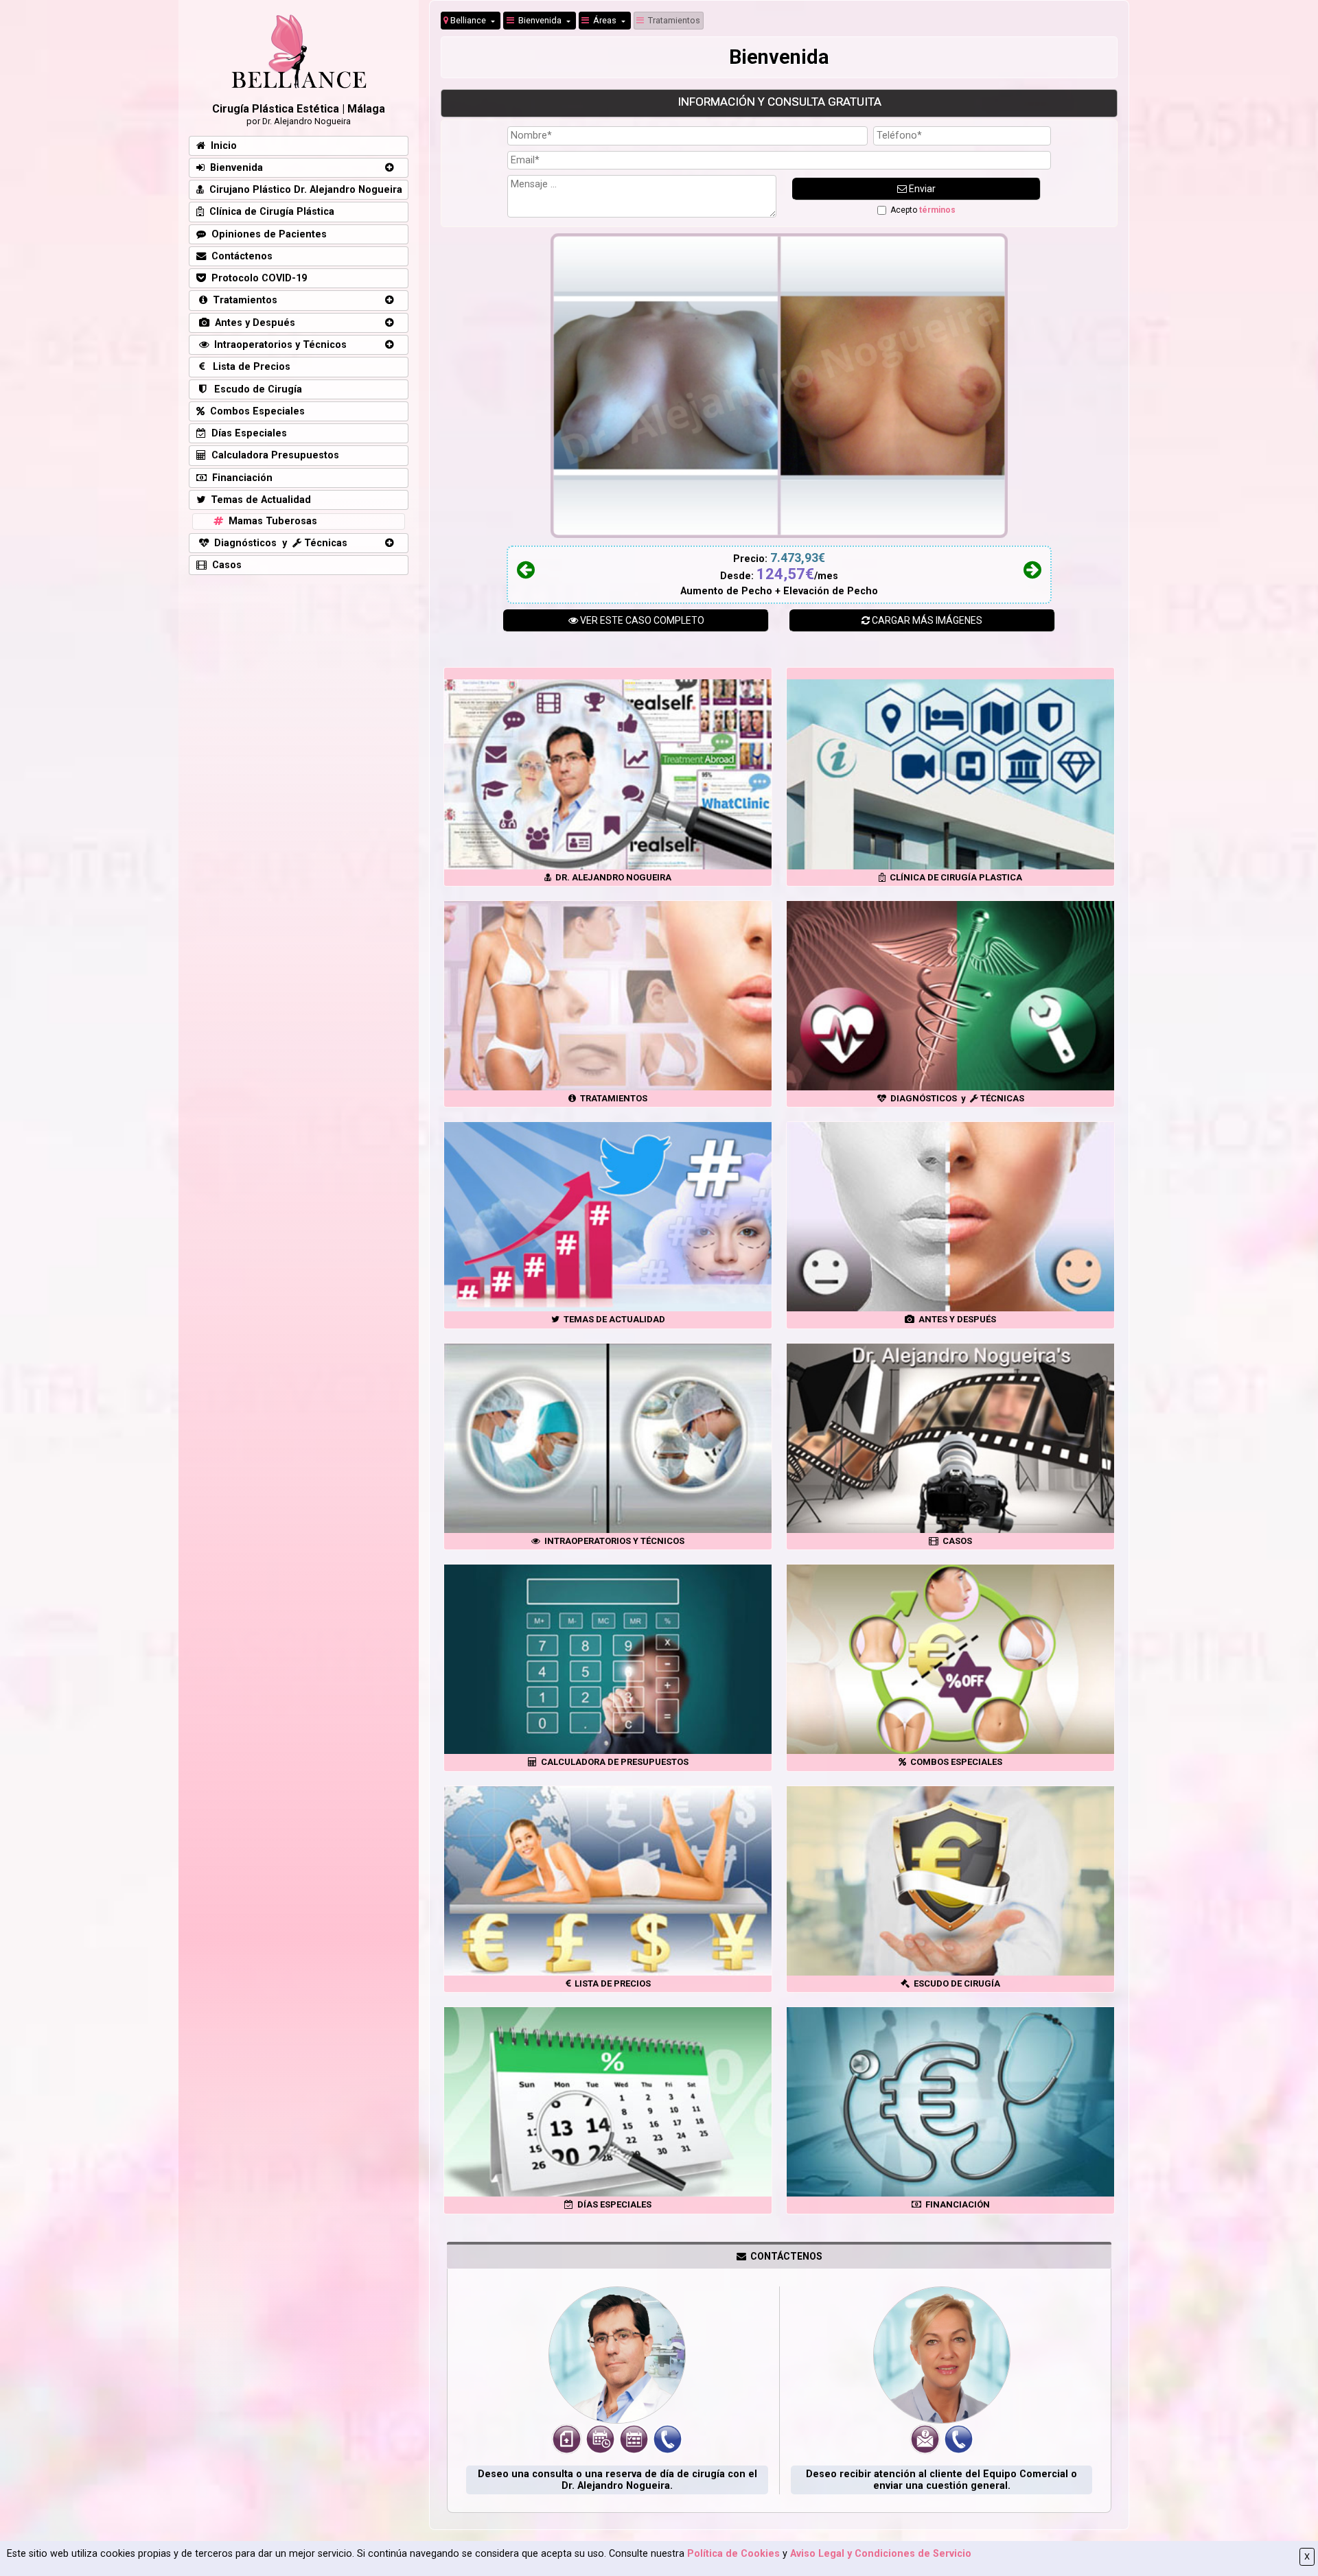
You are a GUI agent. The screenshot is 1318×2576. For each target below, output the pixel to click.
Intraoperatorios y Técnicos (278, 345)
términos (937, 210)
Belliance (468, 20)
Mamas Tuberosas (270, 521)
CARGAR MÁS (926, 620)
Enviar (921, 189)
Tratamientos (672, 20)
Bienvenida (539, 20)
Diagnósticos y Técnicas (278, 543)
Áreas (604, 20)
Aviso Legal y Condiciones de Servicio (881, 2554)
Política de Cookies (733, 2554)
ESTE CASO (642, 620)
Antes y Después (252, 323)
